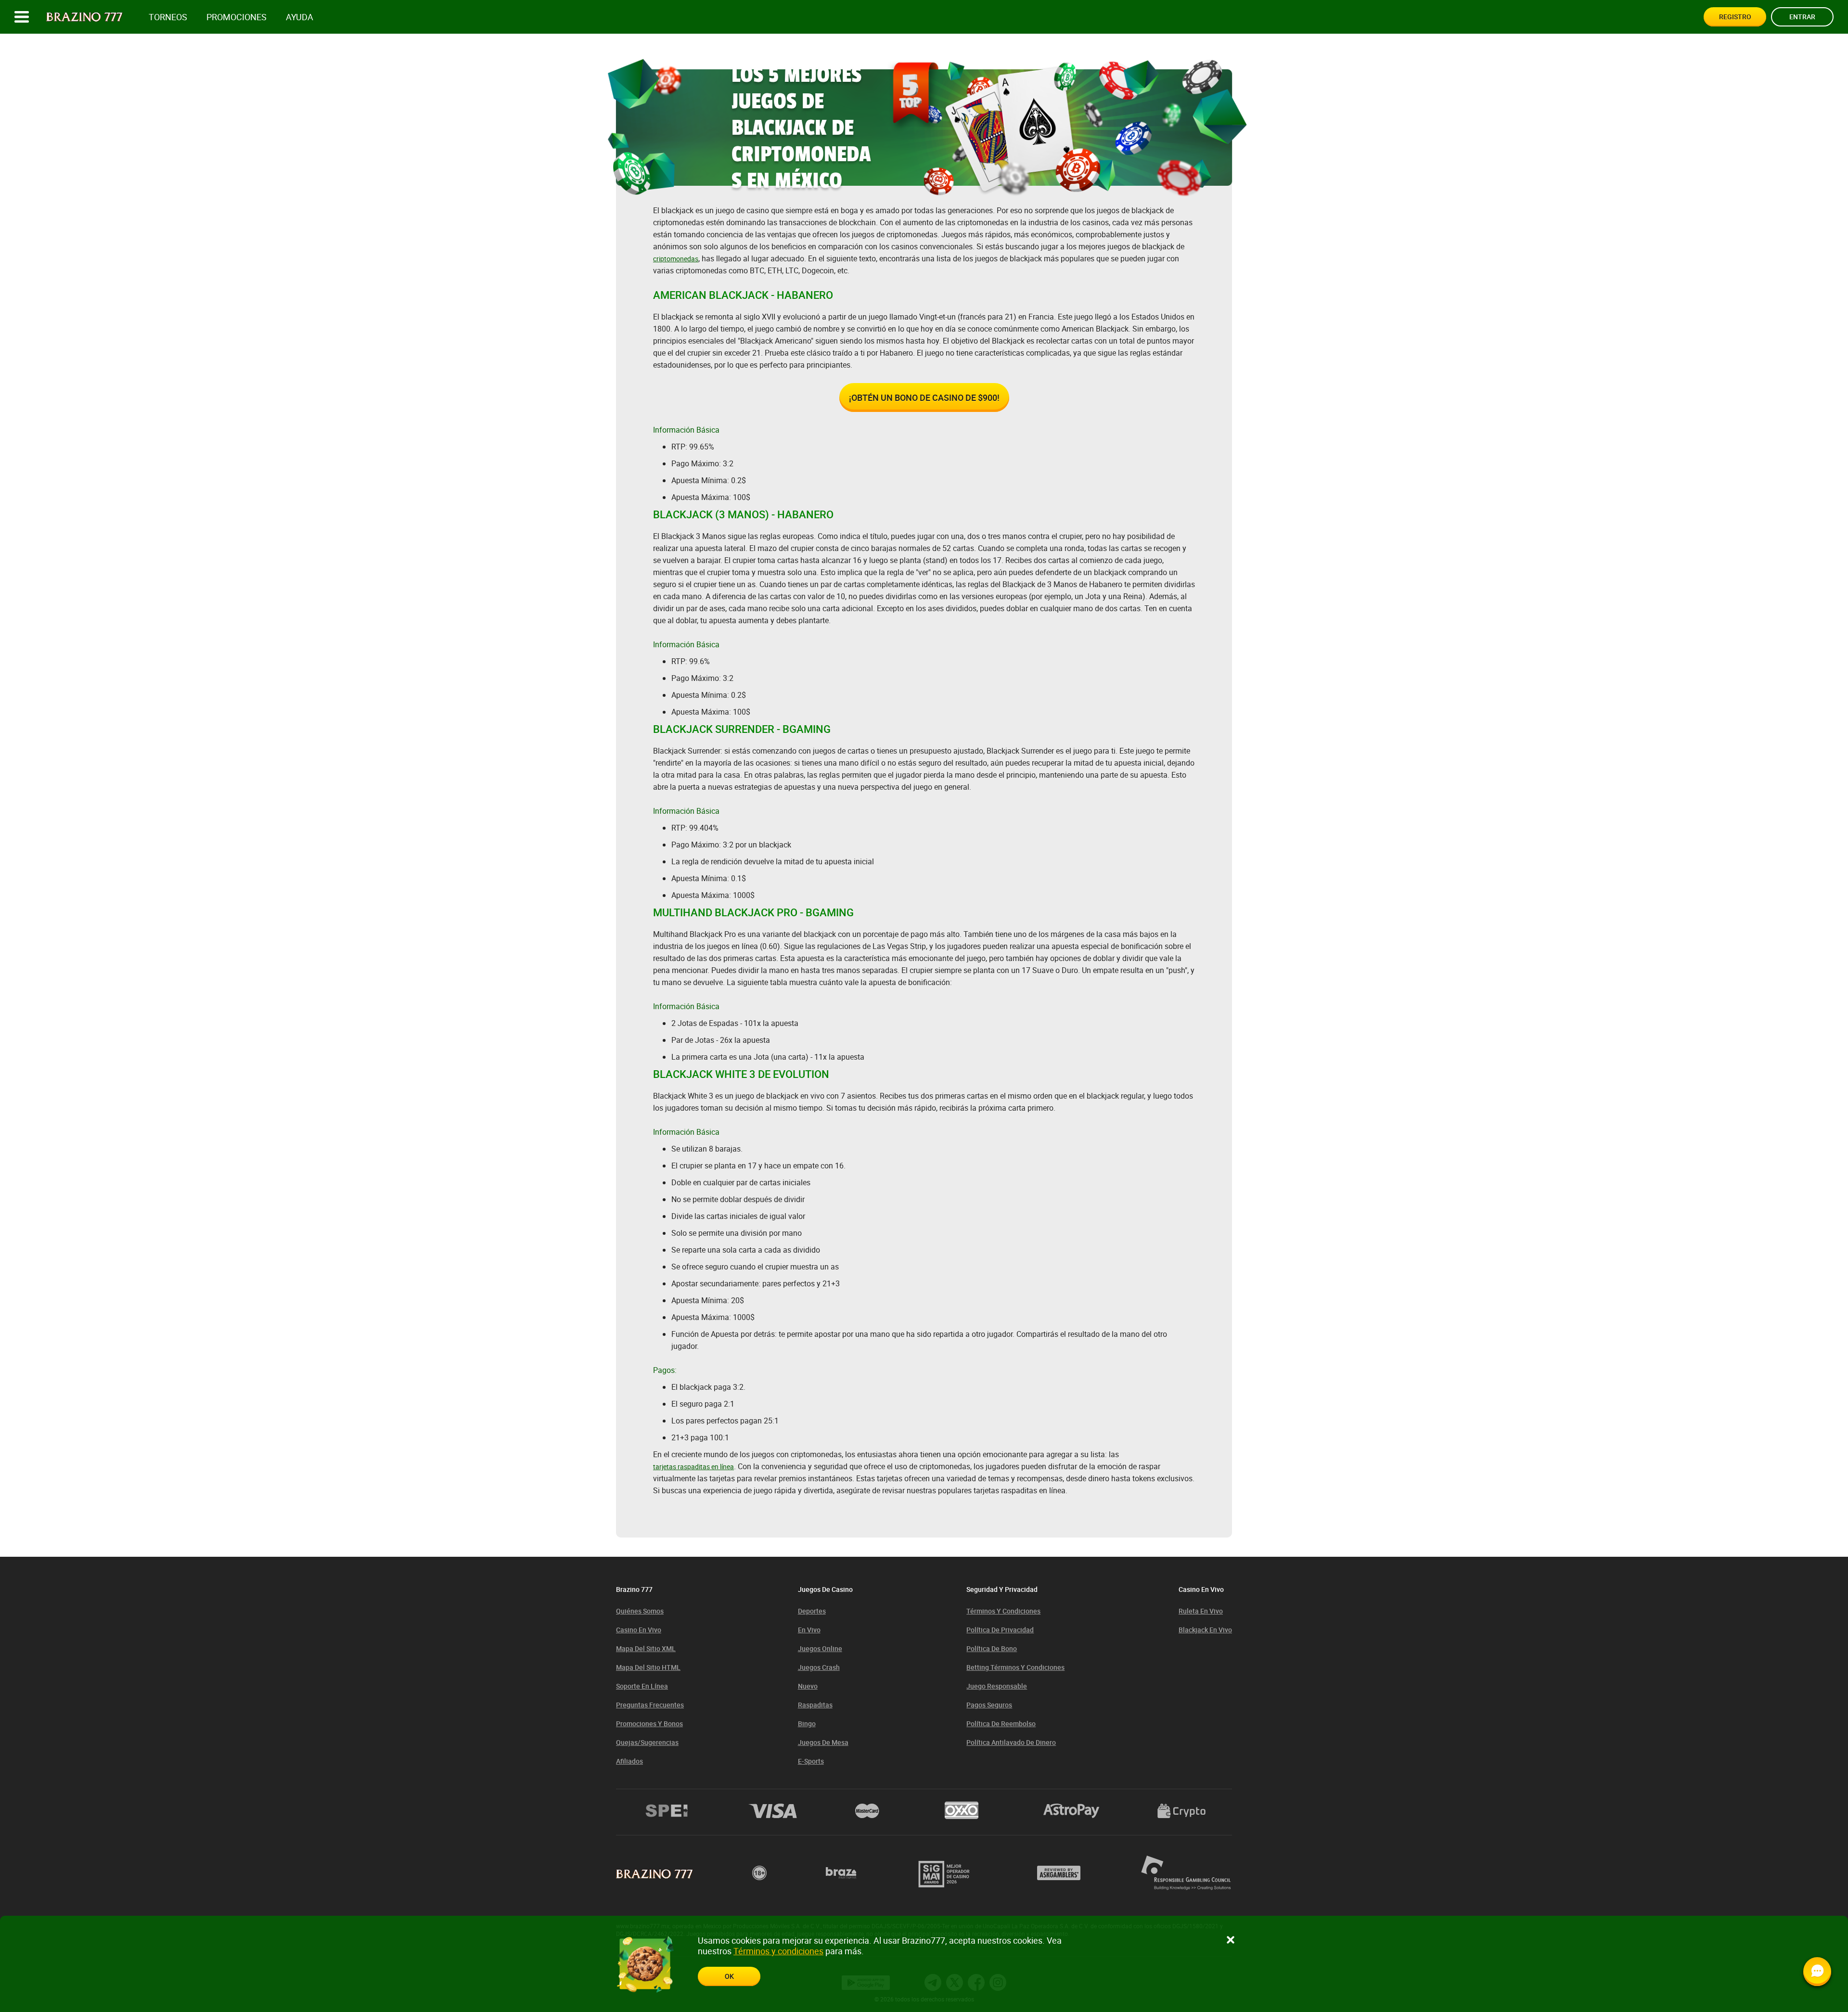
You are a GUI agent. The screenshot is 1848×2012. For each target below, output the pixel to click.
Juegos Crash (819, 1667)
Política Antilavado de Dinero (1011, 1742)
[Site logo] (84, 17)
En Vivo (809, 1630)
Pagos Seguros (989, 1705)
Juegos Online (820, 1648)
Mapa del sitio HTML (648, 1667)
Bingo (807, 1724)
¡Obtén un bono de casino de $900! (924, 397)
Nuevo (808, 1686)
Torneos (168, 17)
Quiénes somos (640, 1611)
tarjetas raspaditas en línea (693, 1467)
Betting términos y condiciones (1015, 1667)
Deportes (812, 1611)
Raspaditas (815, 1705)
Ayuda (300, 17)
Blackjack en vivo (1205, 1630)
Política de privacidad (1000, 1630)
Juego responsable (997, 1686)
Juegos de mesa (823, 1742)
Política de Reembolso (1001, 1724)
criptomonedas (676, 259)
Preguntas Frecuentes (650, 1705)
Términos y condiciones (1003, 1611)
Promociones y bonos (649, 1724)
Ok (729, 1976)
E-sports (811, 1761)
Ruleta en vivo (1201, 1611)
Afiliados (629, 1761)
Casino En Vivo (639, 1630)
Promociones (237, 17)
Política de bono (992, 1648)
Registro (1735, 17)
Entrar (1802, 17)
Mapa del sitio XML (646, 1648)
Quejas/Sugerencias (647, 1742)
